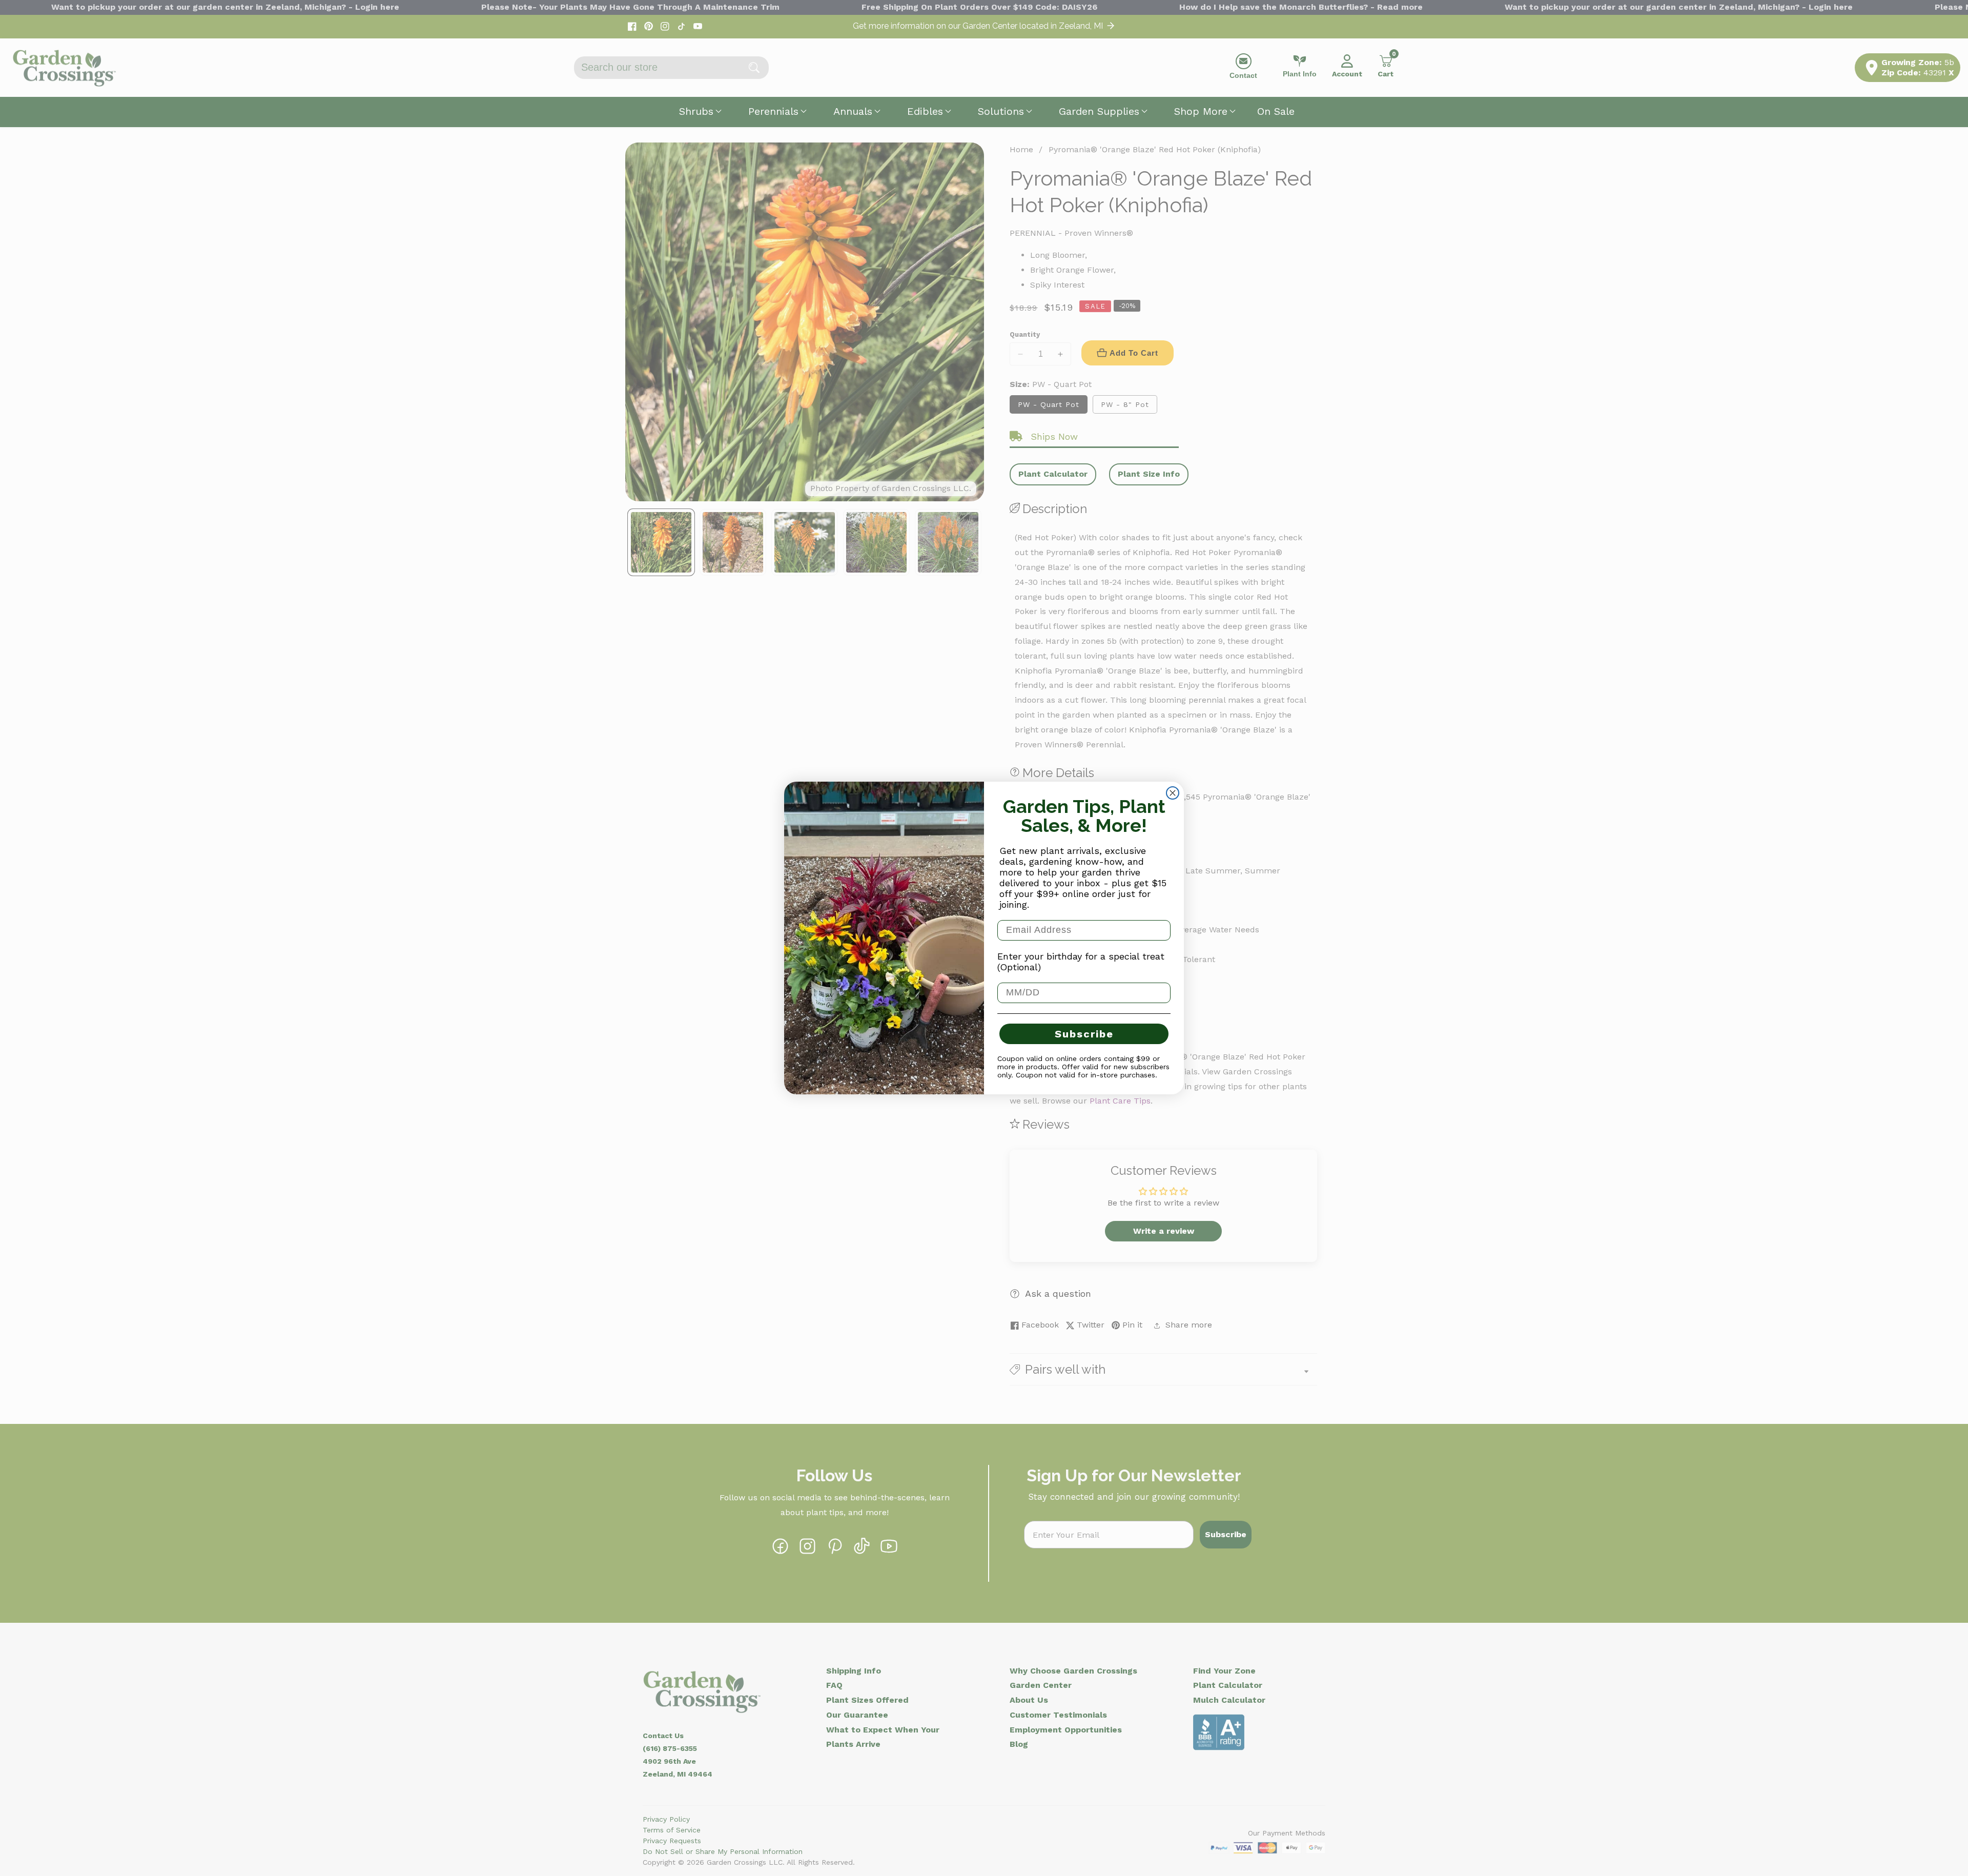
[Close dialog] (1173, 793)
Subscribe (1084, 1034)
